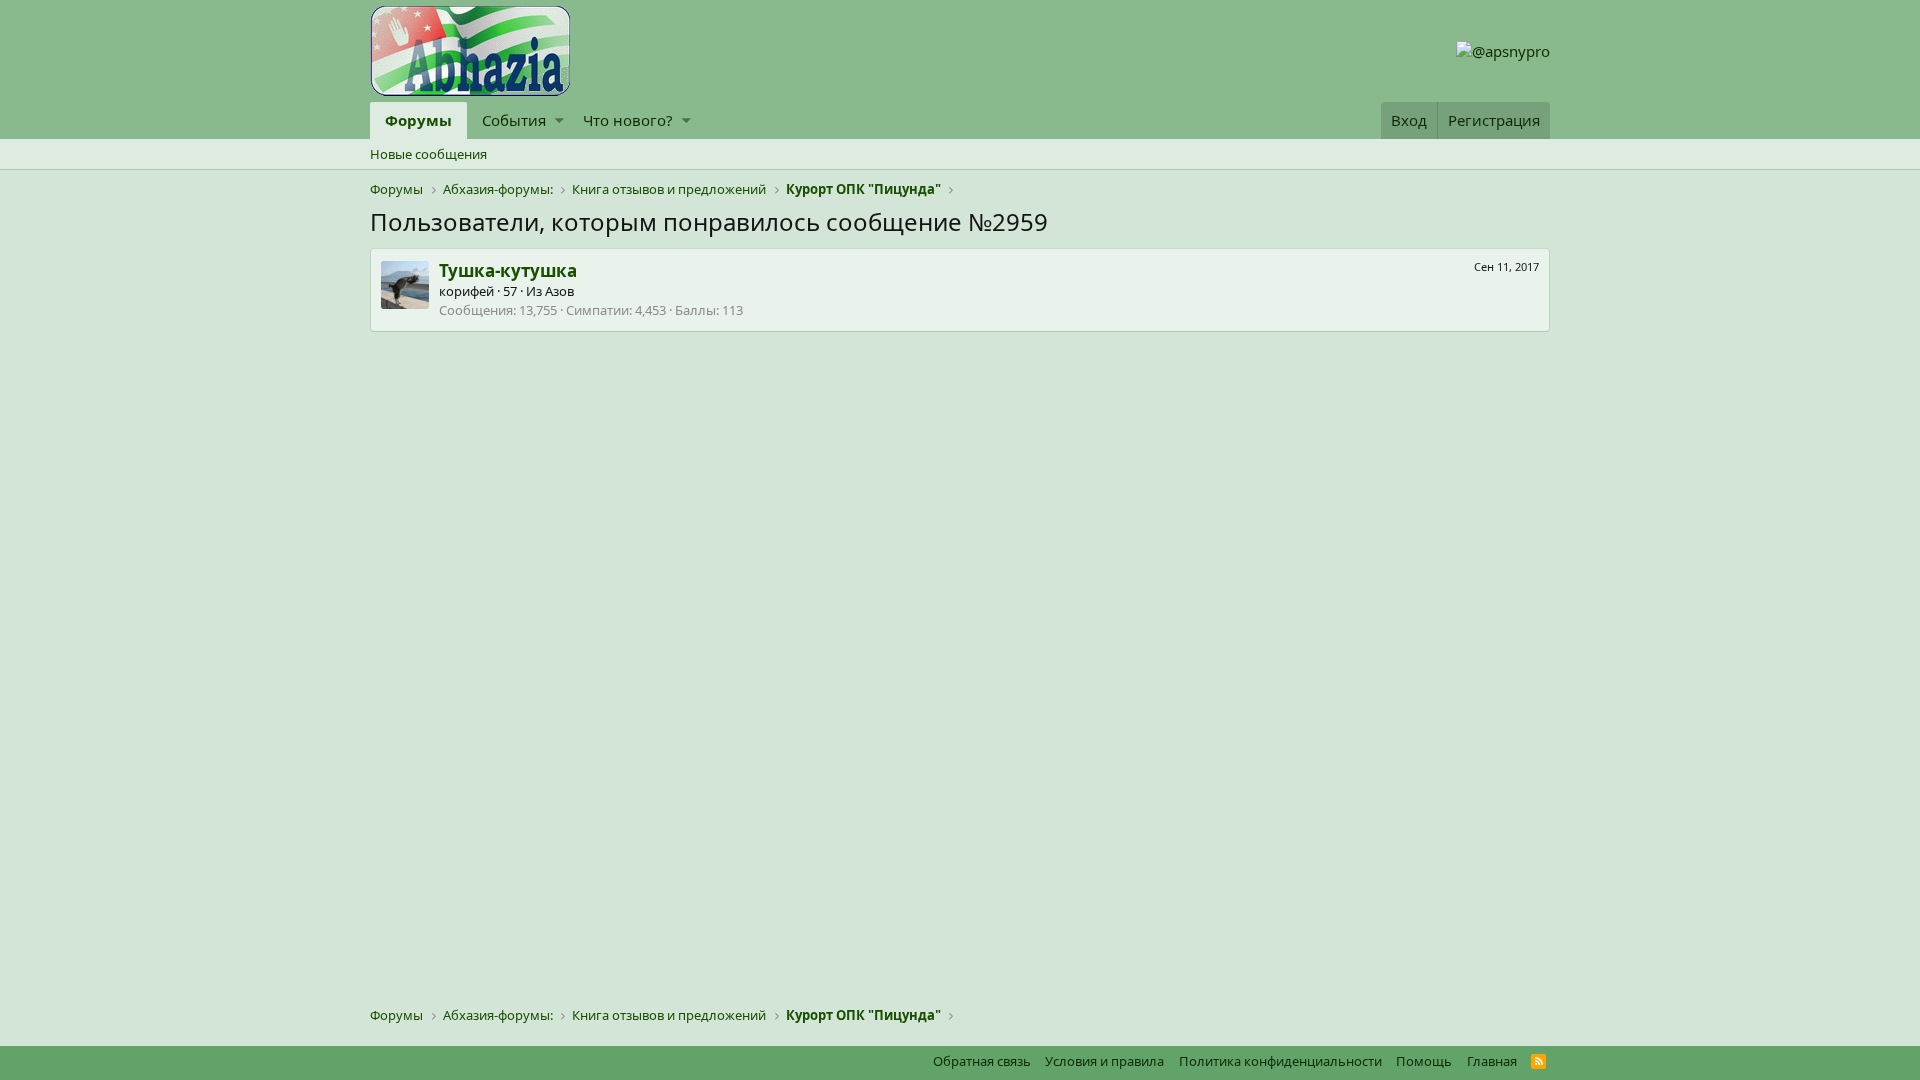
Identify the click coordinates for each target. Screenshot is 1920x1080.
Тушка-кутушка (508, 270)
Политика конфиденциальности (1280, 1061)
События (514, 120)
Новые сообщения (428, 154)
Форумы (418, 120)
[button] (559, 120)
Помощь (1424, 1061)
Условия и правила (1104, 1061)
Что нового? (628, 120)
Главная (1492, 1061)
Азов (559, 291)
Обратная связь (982, 1061)
